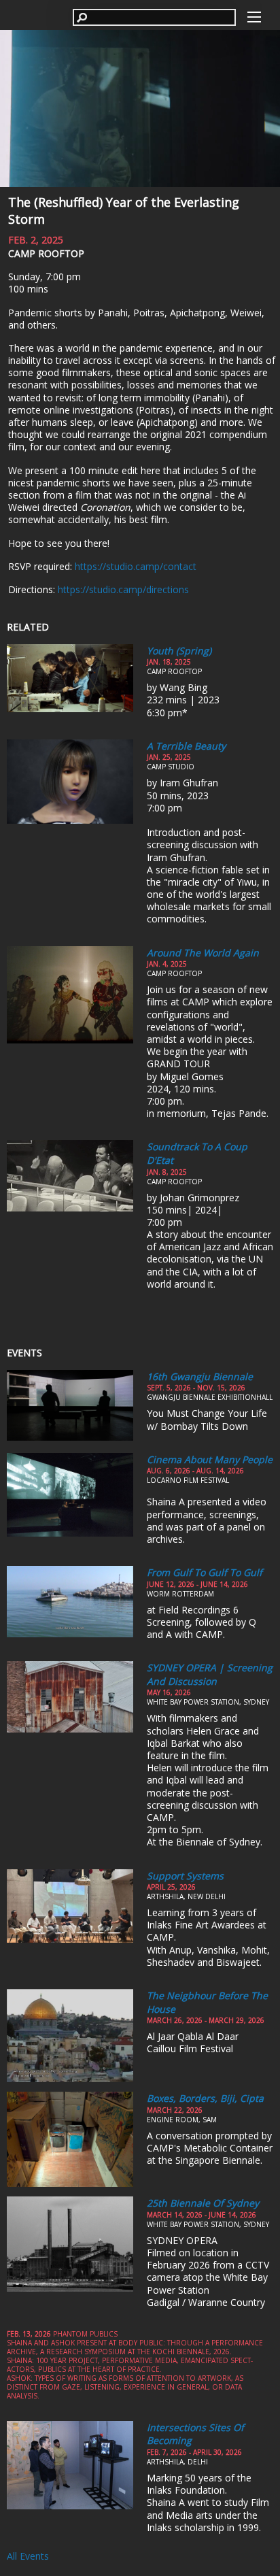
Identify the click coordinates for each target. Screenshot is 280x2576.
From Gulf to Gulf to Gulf (205, 1572)
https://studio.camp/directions (123, 589)
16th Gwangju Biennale (200, 1376)
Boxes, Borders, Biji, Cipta (205, 2098)
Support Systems (185, 1876)
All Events (28, 2556)
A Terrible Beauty (186, 746)
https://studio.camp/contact (136, 566)
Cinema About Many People (210, 1459)
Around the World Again (203, 953)
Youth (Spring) (179, 651)
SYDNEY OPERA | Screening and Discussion (210, 1674)
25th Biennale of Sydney (203, 2203)
